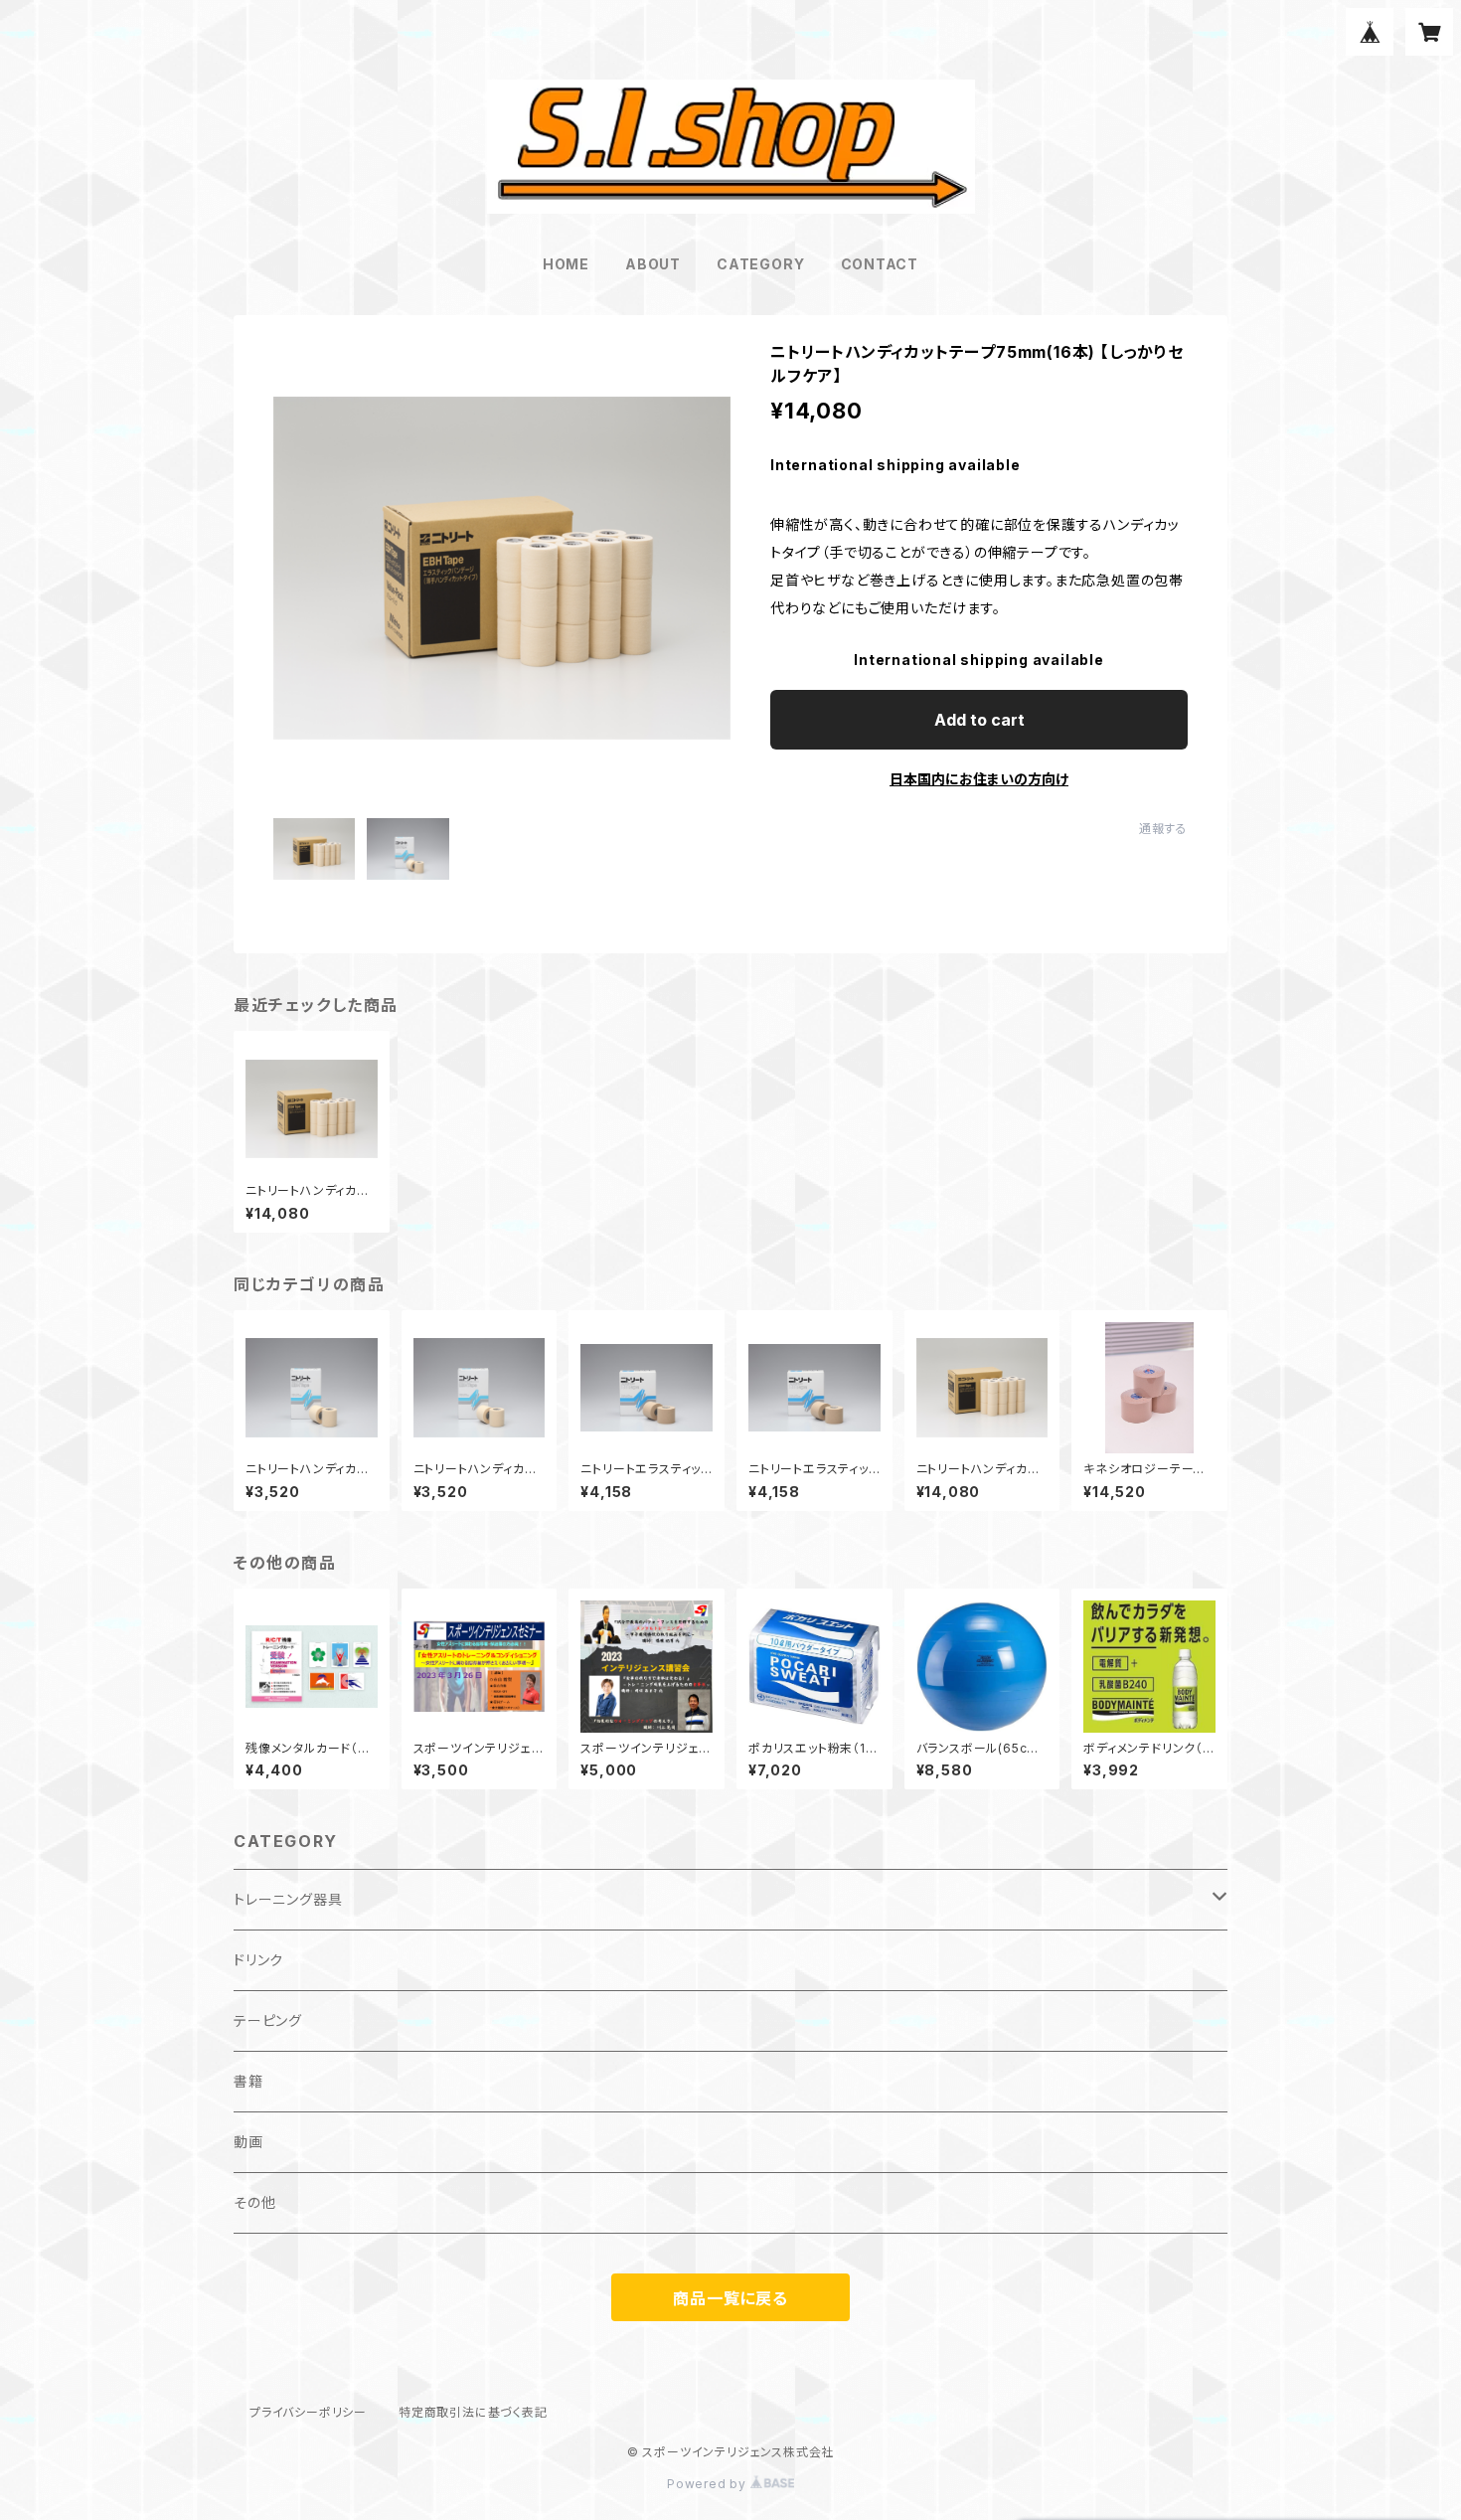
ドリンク (258, 1960)
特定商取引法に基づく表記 (473, 2412)
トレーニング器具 (288, 1899)
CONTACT (880, 264)
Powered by (709, 2484)
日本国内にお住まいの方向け (979, 779)
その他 (254, 2202)
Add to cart (979, 720)
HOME (566, 264)
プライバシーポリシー (308, 2412)
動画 (248, 2142)
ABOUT (653, 264)
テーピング (268, 2020)
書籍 (248, 2081)
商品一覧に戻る (730, 2298)
